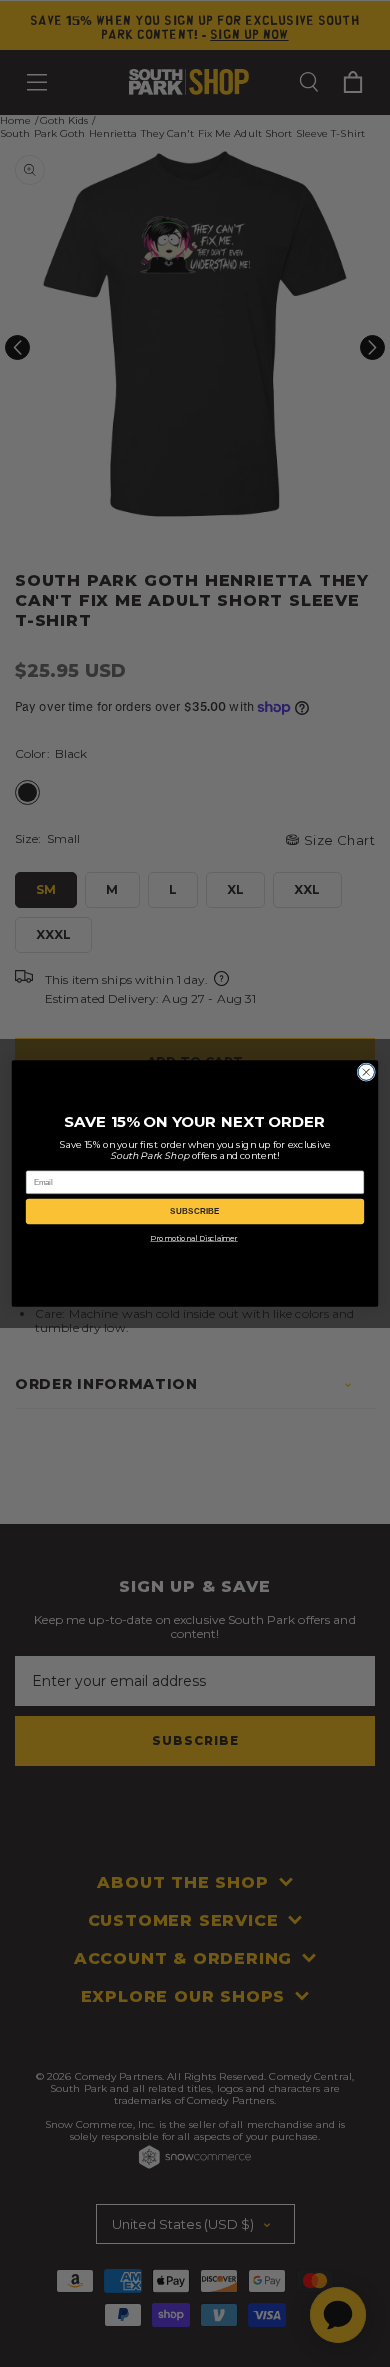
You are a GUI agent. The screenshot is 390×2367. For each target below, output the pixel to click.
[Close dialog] (366, 1072)
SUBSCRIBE (195, 1211)
